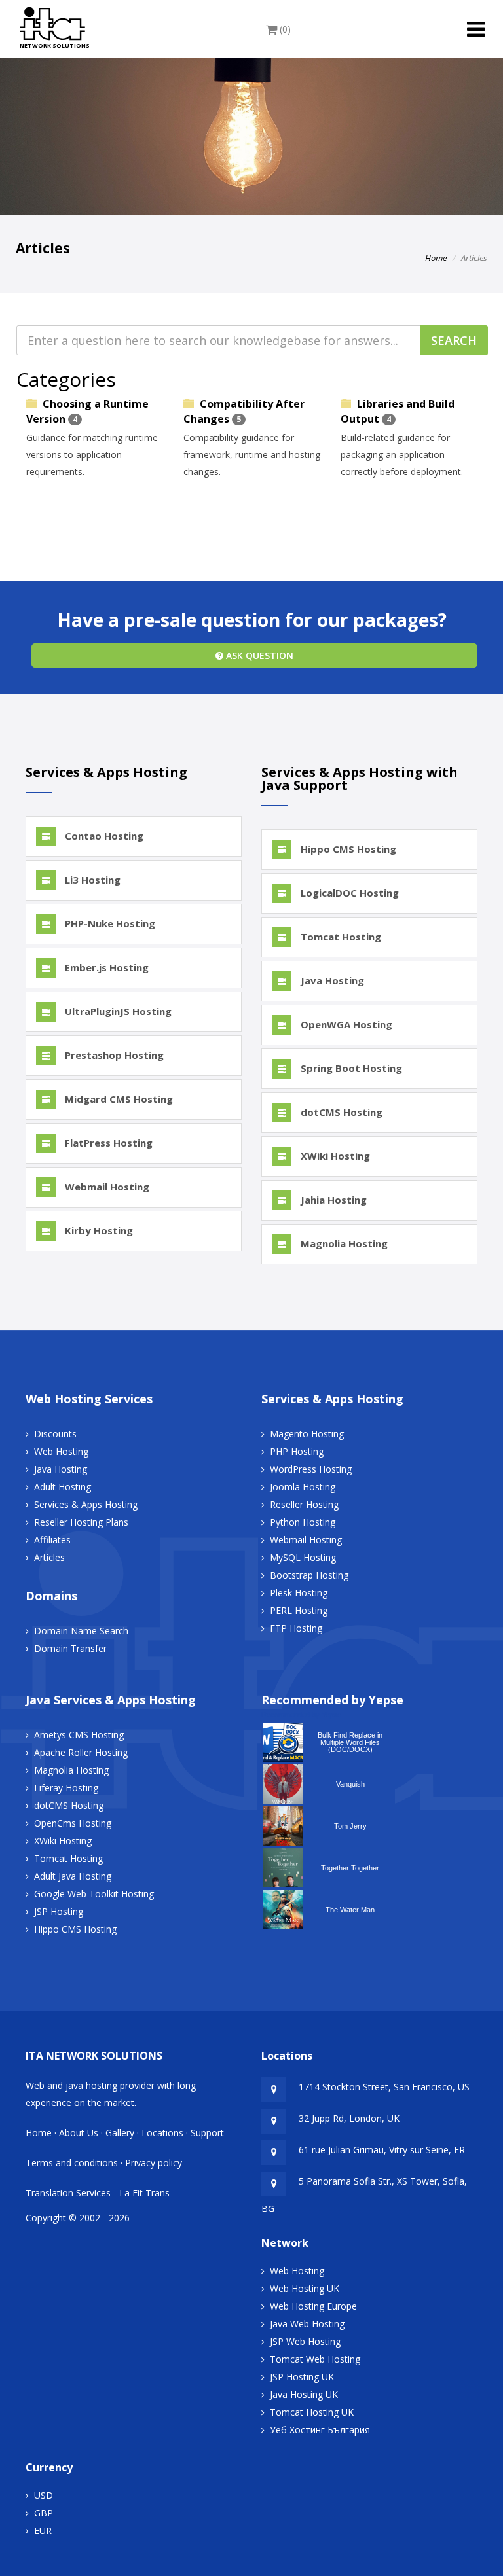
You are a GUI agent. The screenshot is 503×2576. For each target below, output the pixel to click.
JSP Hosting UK (302, 2377)
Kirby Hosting (98, 1230)
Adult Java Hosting (73, 1876)
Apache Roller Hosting (81, 1752)
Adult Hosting (63, 1487)
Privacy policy (154, 2163)
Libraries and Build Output (398, 411)
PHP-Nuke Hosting (109, 923)
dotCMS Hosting (340, 1112)
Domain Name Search (81, 1631)
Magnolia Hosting (343, 1243)
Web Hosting (61, 1451)
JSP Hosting (59, 1911)
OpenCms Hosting (73, 1823)
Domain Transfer (70, 1648)
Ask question (258, 655)
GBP (44, 2513)
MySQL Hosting (303, 1557)
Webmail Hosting (106, 1187)
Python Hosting (303, 1522)
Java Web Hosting (307, 2324)
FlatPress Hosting (107, 1143)
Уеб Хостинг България (320, 2430)
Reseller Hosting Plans (81, 1522)
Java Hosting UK (304, 2394)
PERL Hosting (299, 1610)
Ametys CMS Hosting (79, 1735)
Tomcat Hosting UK (312, 2412)
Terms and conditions (72, 2163)
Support (207, 2133)
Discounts (55, 1434)
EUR (43, 2531)
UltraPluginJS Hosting (117, 1011)
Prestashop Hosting (113, 1055)
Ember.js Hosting (105, 967)
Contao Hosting (103, 836)
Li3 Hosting (91, 880)
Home (436, 258)
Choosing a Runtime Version (87, 411)
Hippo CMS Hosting (347, 849)
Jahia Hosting (332, 1200)
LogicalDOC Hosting (348, 893)
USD (44, 2495)
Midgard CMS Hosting (118, 1099)
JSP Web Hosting (305, 2341)
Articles (49, 1557)
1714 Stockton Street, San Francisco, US (384, 2087)
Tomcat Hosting (340, 937)
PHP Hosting (297, 1451)
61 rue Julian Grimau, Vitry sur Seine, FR (382, 2150)
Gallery (120, 2133)
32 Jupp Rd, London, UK (349, 2118)
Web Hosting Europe (313, 2306)
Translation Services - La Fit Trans (98, 2193)
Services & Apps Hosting (86, 1504)
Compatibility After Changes (244, 411)
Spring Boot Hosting (350, 1068)
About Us (79, 2133)
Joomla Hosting (303, 1487)
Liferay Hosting (66, 1788)
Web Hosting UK (305, 2288)
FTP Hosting (296, 1628)
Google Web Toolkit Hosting (94, 1894)
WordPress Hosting (311, 1469)
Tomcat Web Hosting (315, 2359)
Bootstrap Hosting (309, 1575)
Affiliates (52, 1540)
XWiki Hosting (334, 1156)
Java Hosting (331, 980)
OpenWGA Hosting (345, 1024)
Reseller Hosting (304, 1504)
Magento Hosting (307, 1434)
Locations (162, 2133)
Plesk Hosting (299, 1593)
